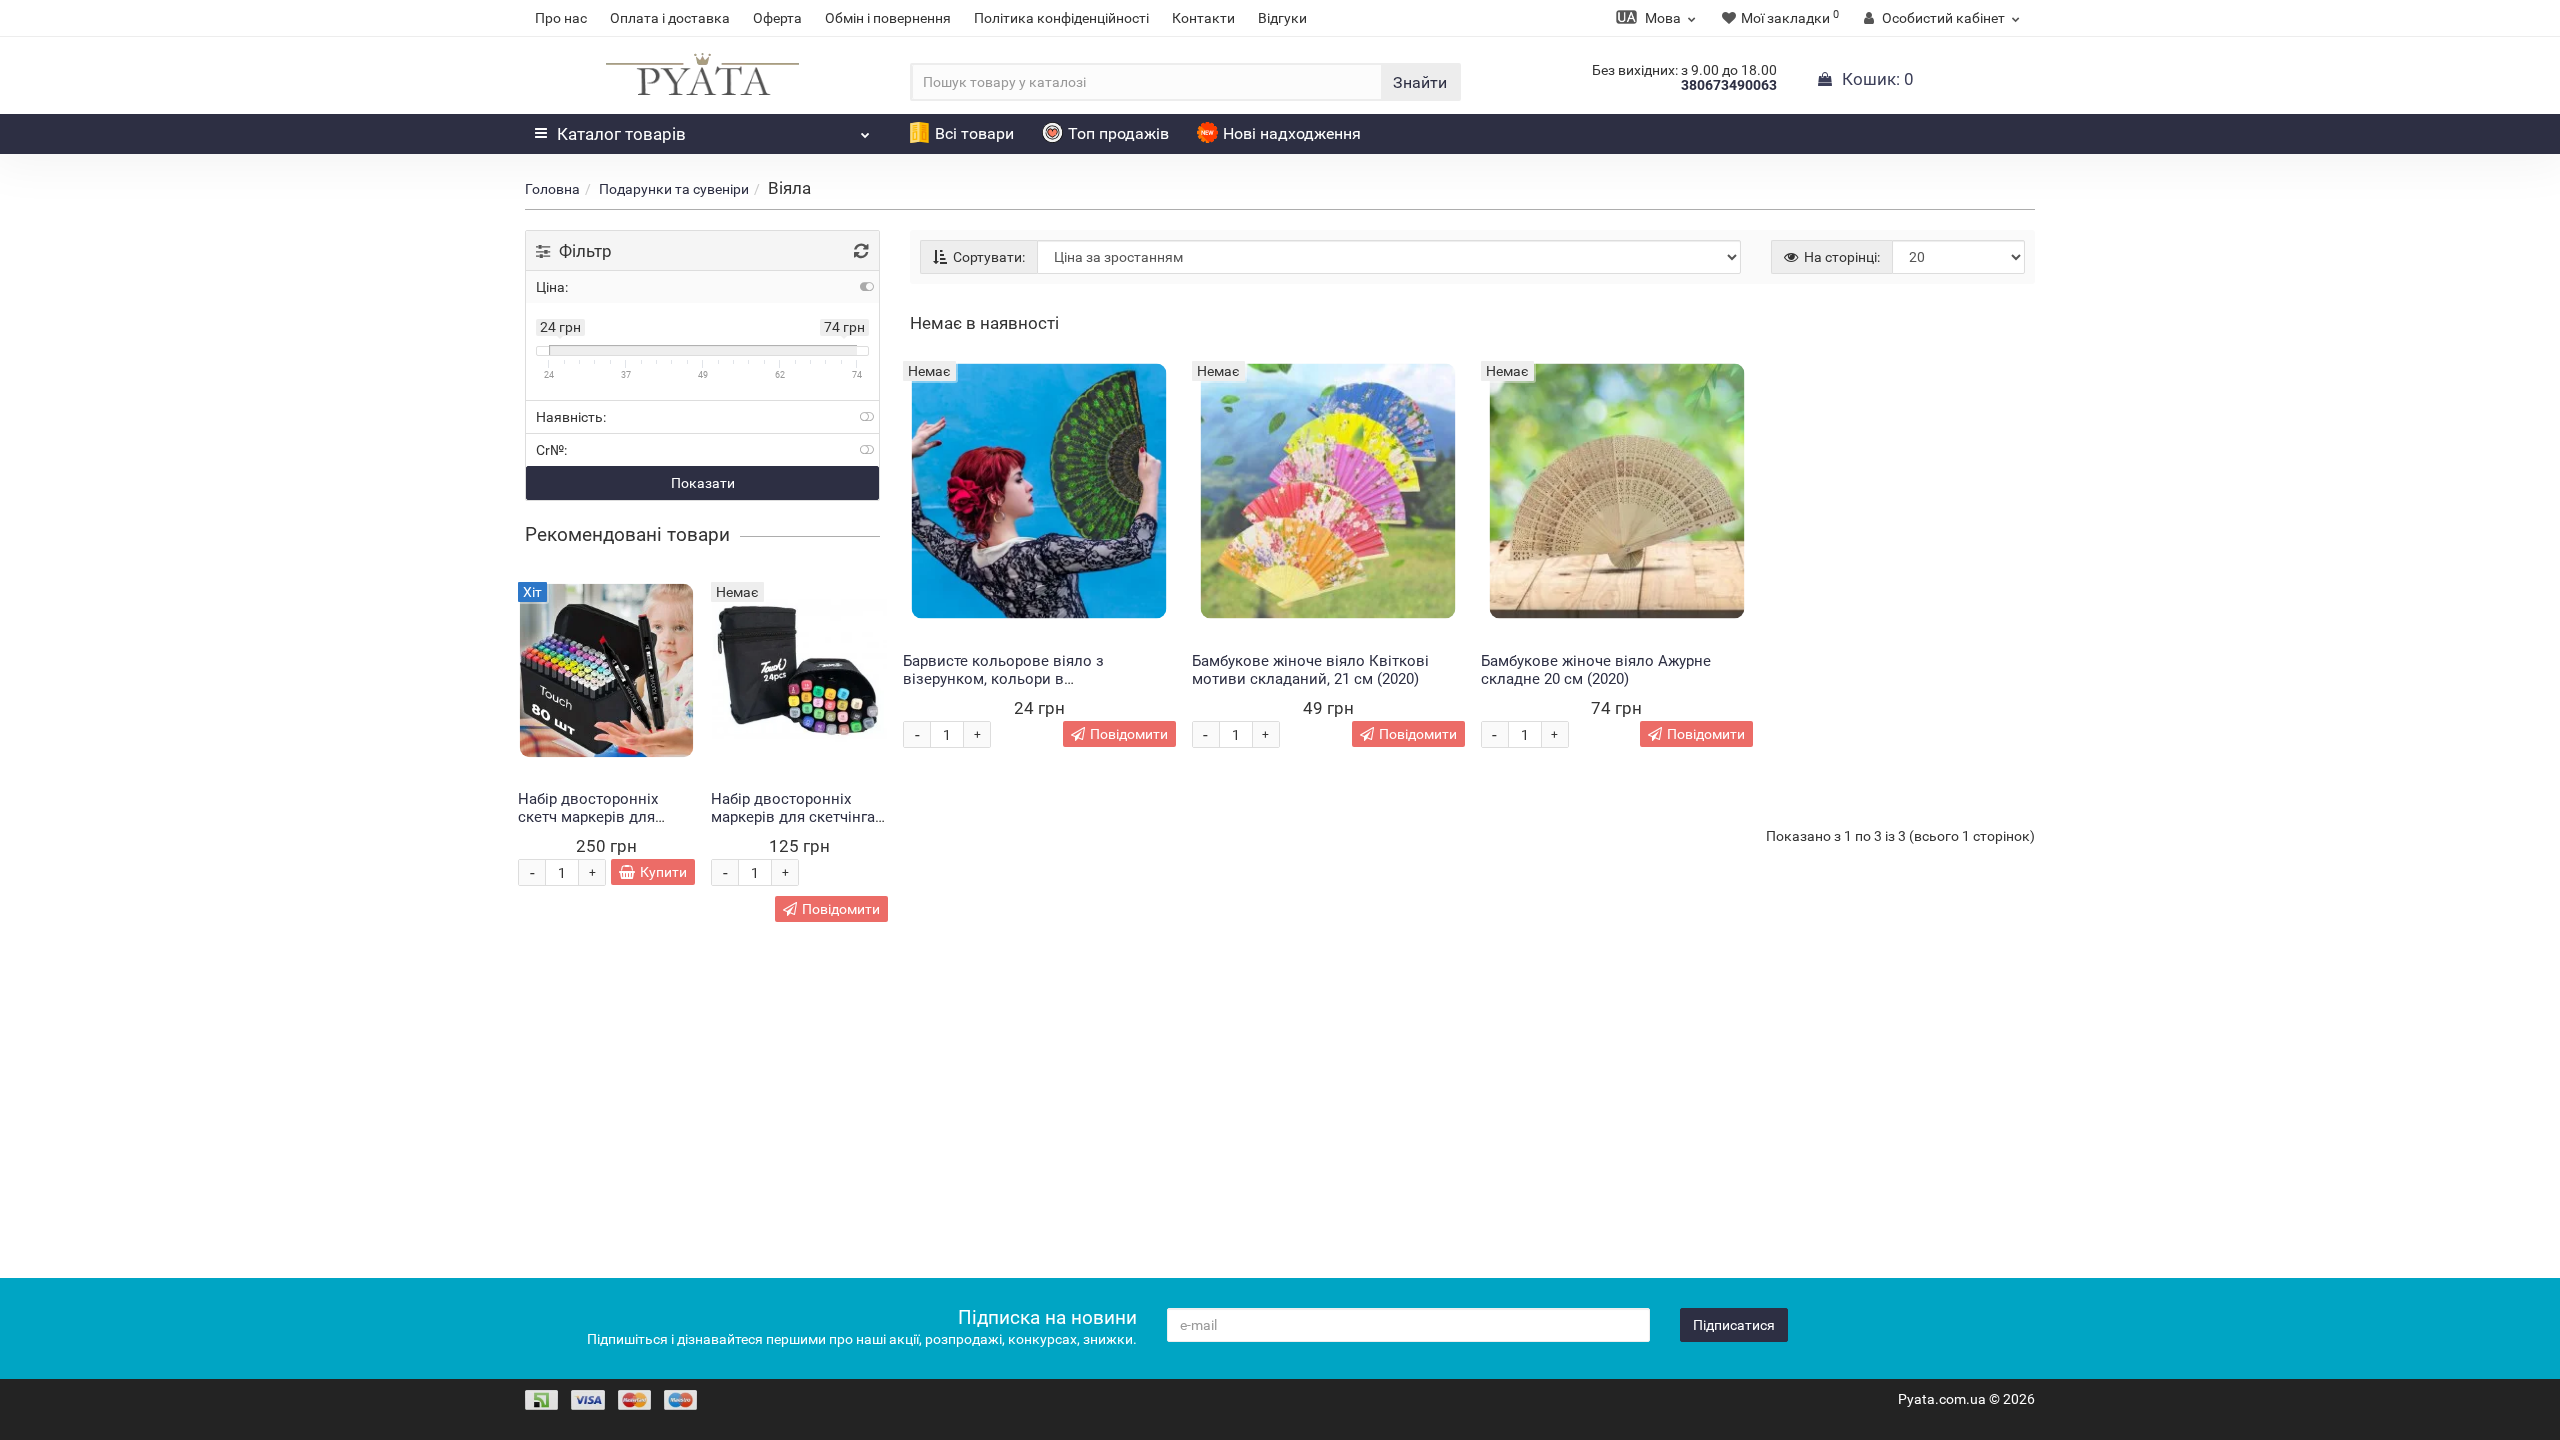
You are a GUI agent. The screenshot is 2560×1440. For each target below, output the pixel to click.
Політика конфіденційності (1061, 18)
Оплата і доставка (670, 18)
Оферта (777, 18)
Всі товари (974, 133)
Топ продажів (1118, 133)
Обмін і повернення (888, 18)
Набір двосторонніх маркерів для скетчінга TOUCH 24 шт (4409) (793, 817)
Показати (703, 483)
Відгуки (1282, 18)
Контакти (1203, 18)
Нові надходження (1292, 133)
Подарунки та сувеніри (674, 189)
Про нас (561, 18)
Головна (552, 189)
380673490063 (1729, 85)
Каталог (621, 134)
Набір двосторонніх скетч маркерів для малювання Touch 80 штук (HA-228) (592, 826)
